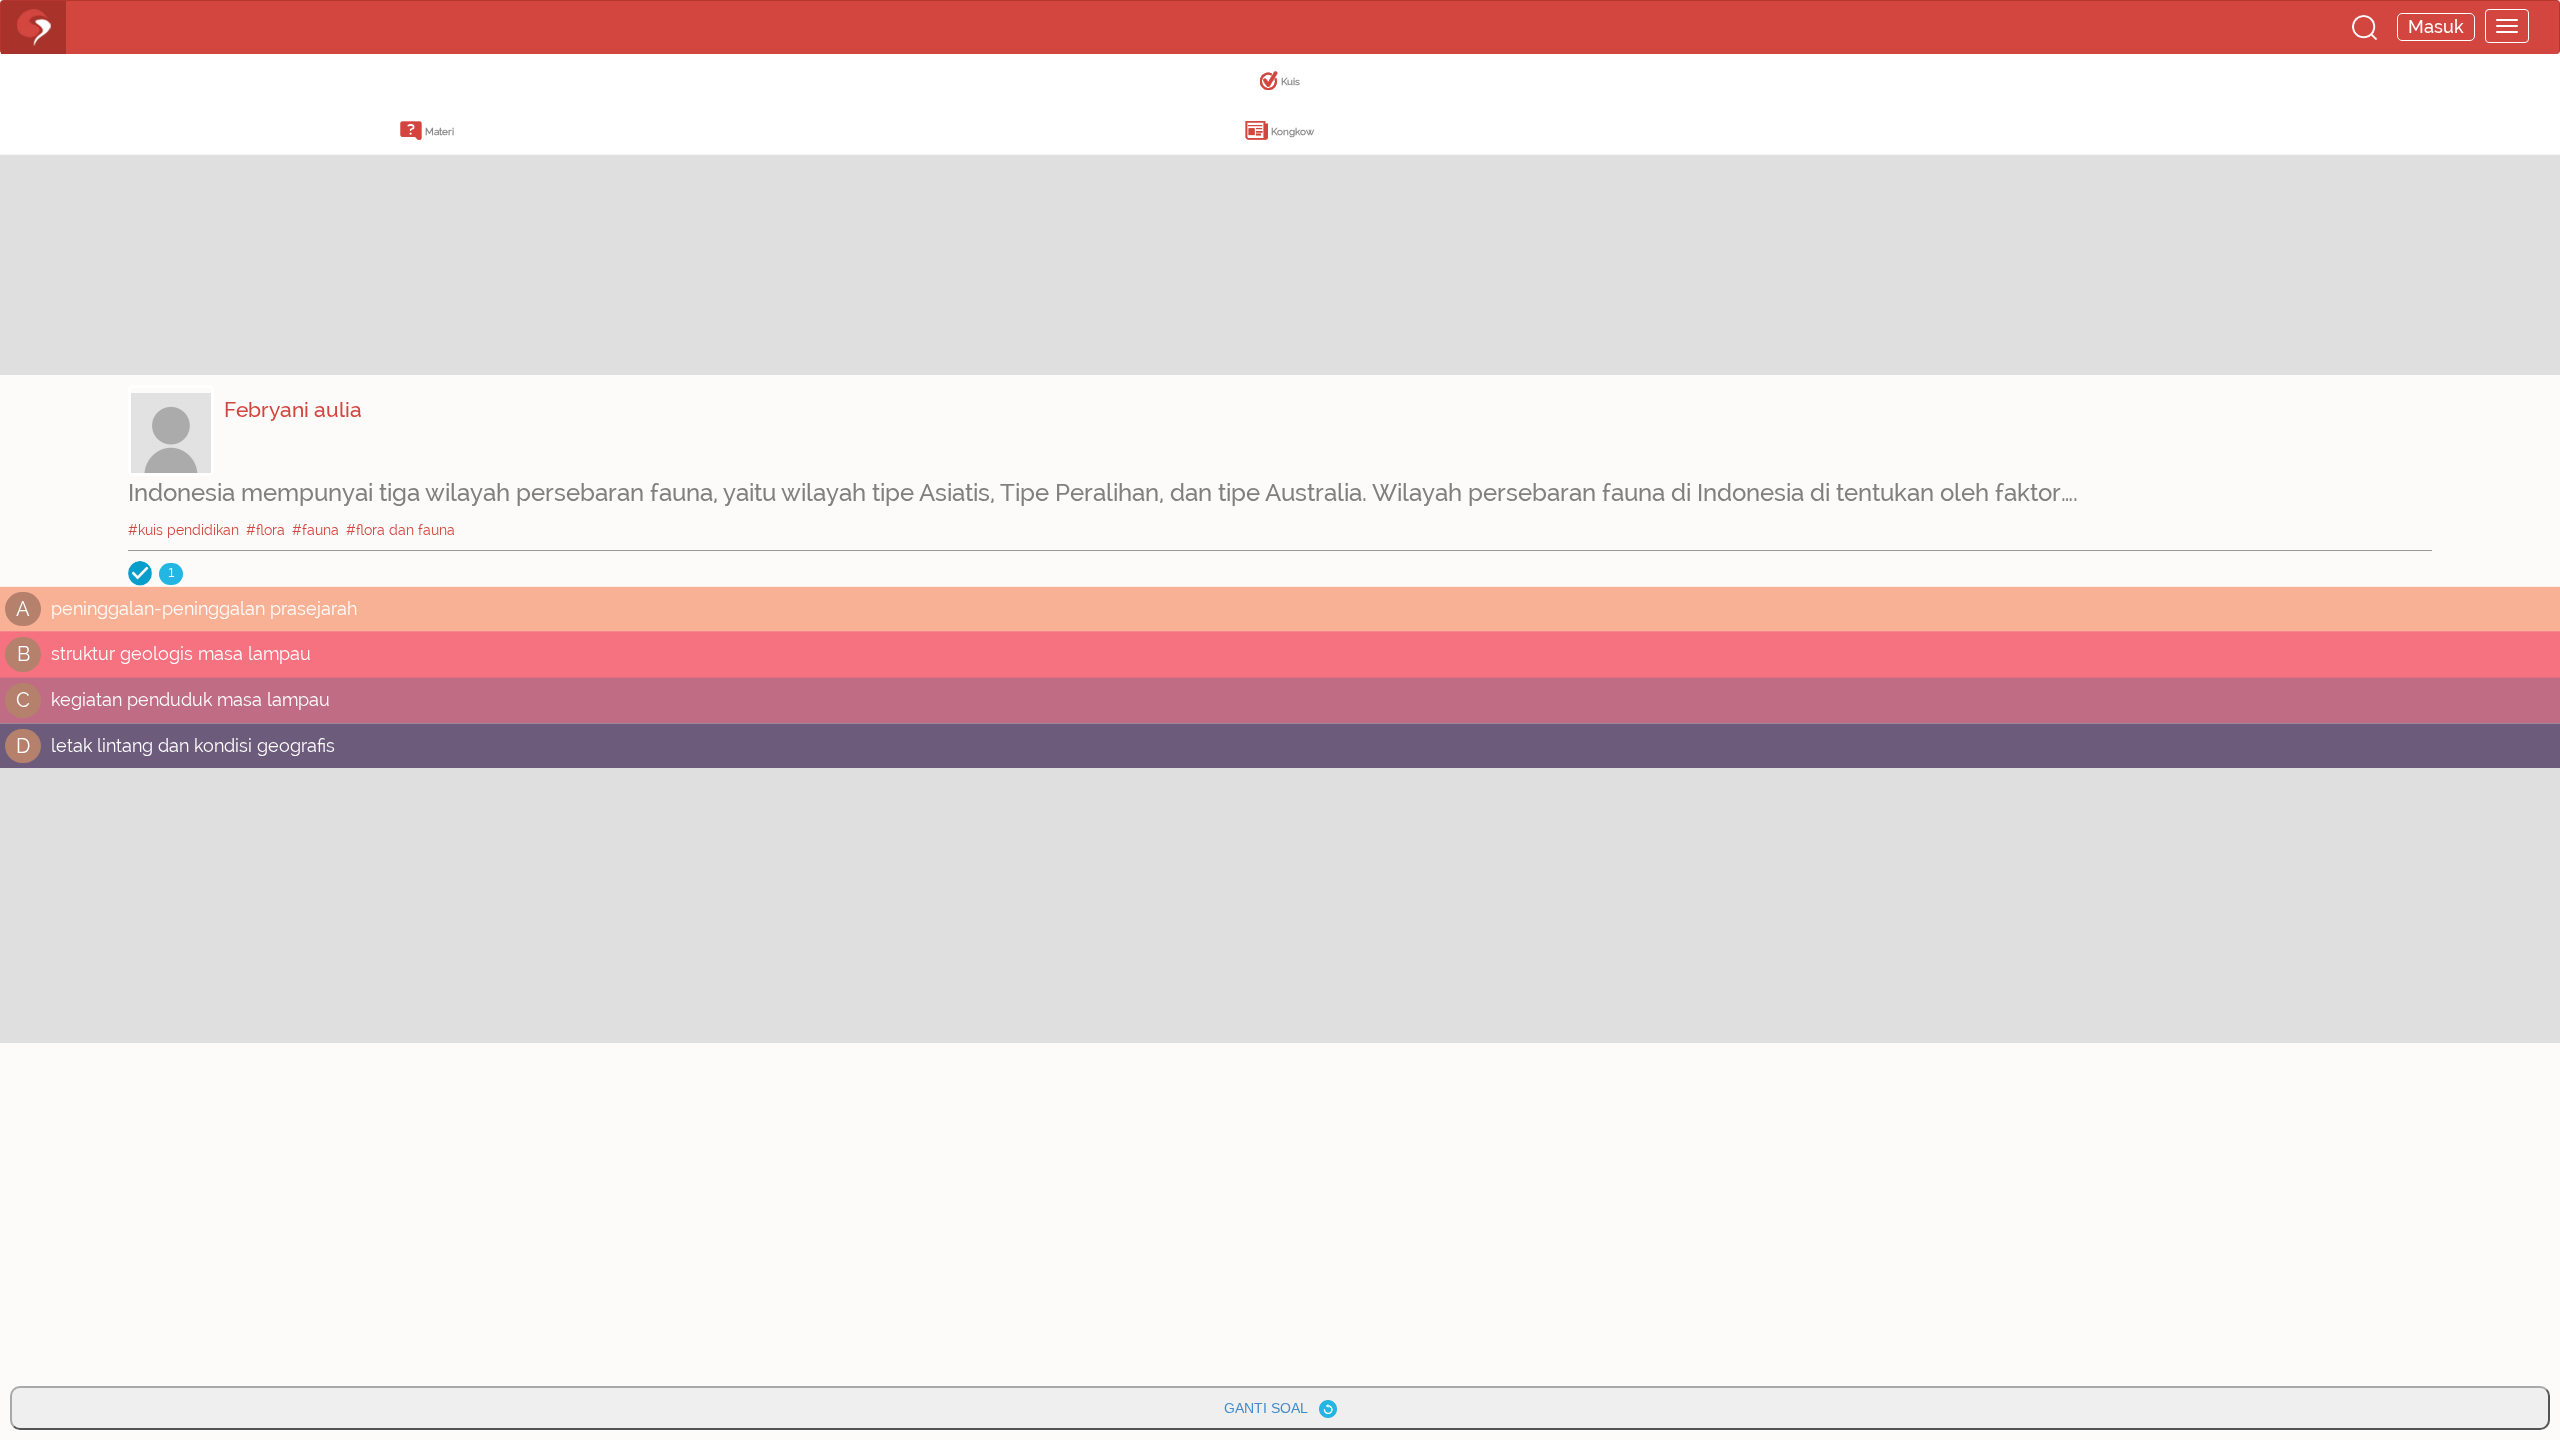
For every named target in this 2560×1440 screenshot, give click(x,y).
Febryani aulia (293, 409)
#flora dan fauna (400, 530)
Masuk (2436, 26)
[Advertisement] (160, 235)
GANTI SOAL (1271, 1408)
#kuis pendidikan (183, 530)
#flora (265, 530)
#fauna (315, 530)
